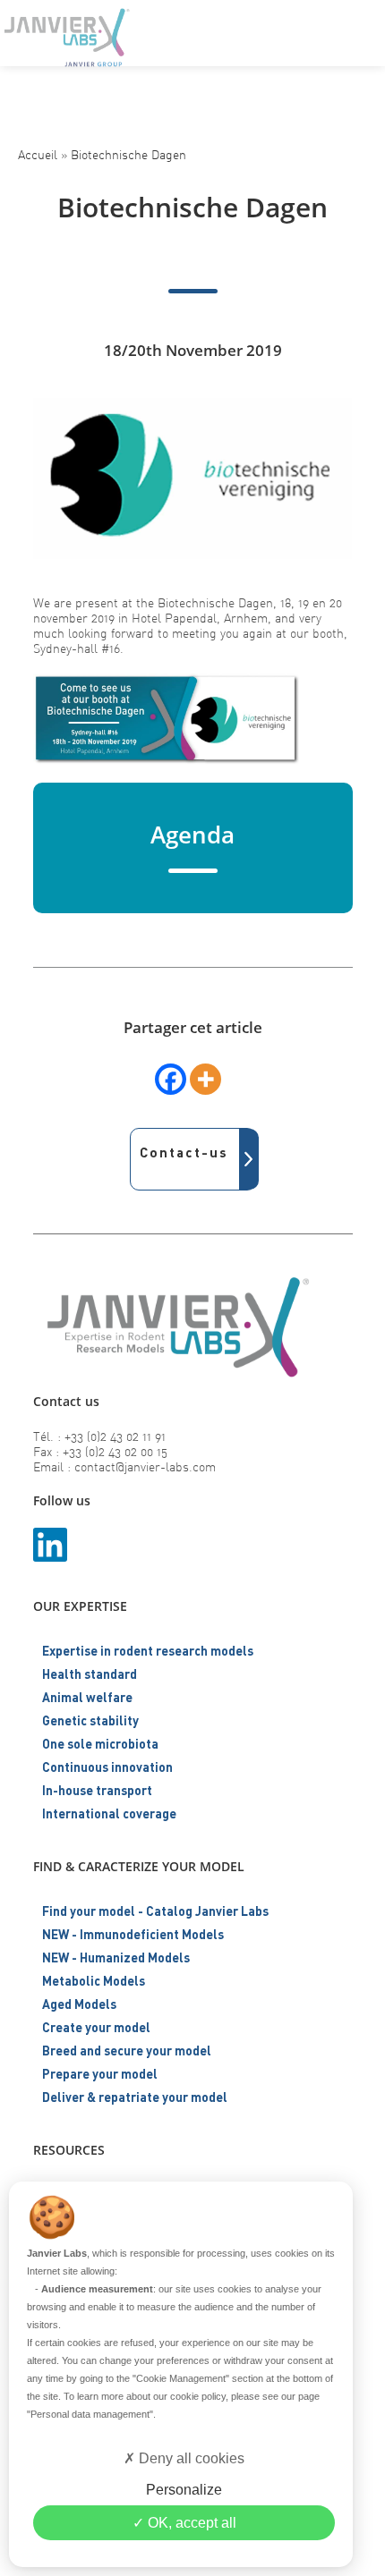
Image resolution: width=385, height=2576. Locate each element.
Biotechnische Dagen (128, 154)
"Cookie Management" (181, 2378)
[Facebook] (171, 1079)
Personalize (184, 2490)
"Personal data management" (90, 2414)
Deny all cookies (190, 2458)
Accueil (38, 154)
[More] (205, 1079)
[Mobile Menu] (356, 31)
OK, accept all (190, 2523)
